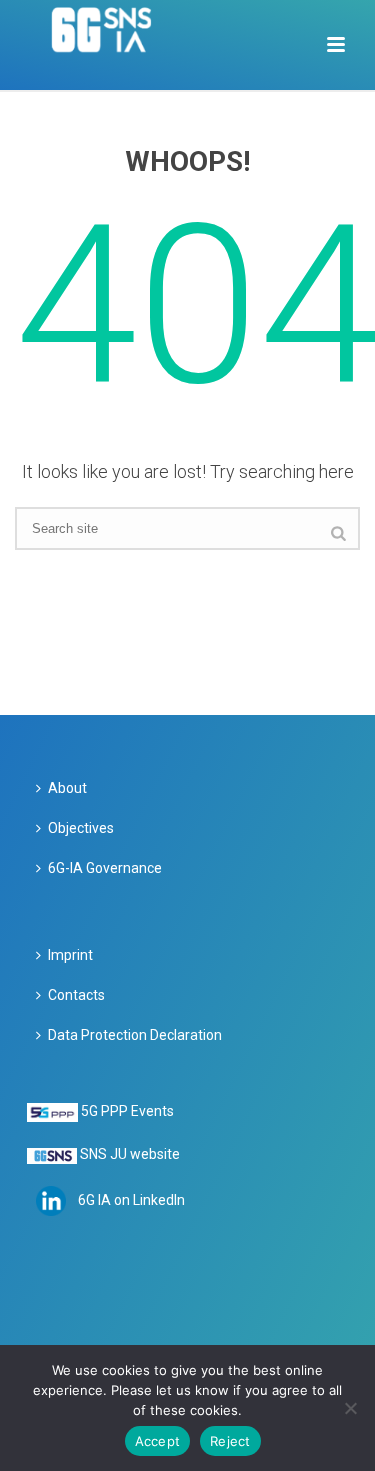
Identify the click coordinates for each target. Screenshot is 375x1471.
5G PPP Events (127, 1111)
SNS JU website (130, 1154)
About (67, 788)
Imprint (70, 955)
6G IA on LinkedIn (131, 1200)
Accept (158, 1441)
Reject (230, 1441)
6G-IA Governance (105, 868)
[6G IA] (112, 45)
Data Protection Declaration (135, 1035)
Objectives (81, 828)
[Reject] (350, 1408)
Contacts (76, 995)
